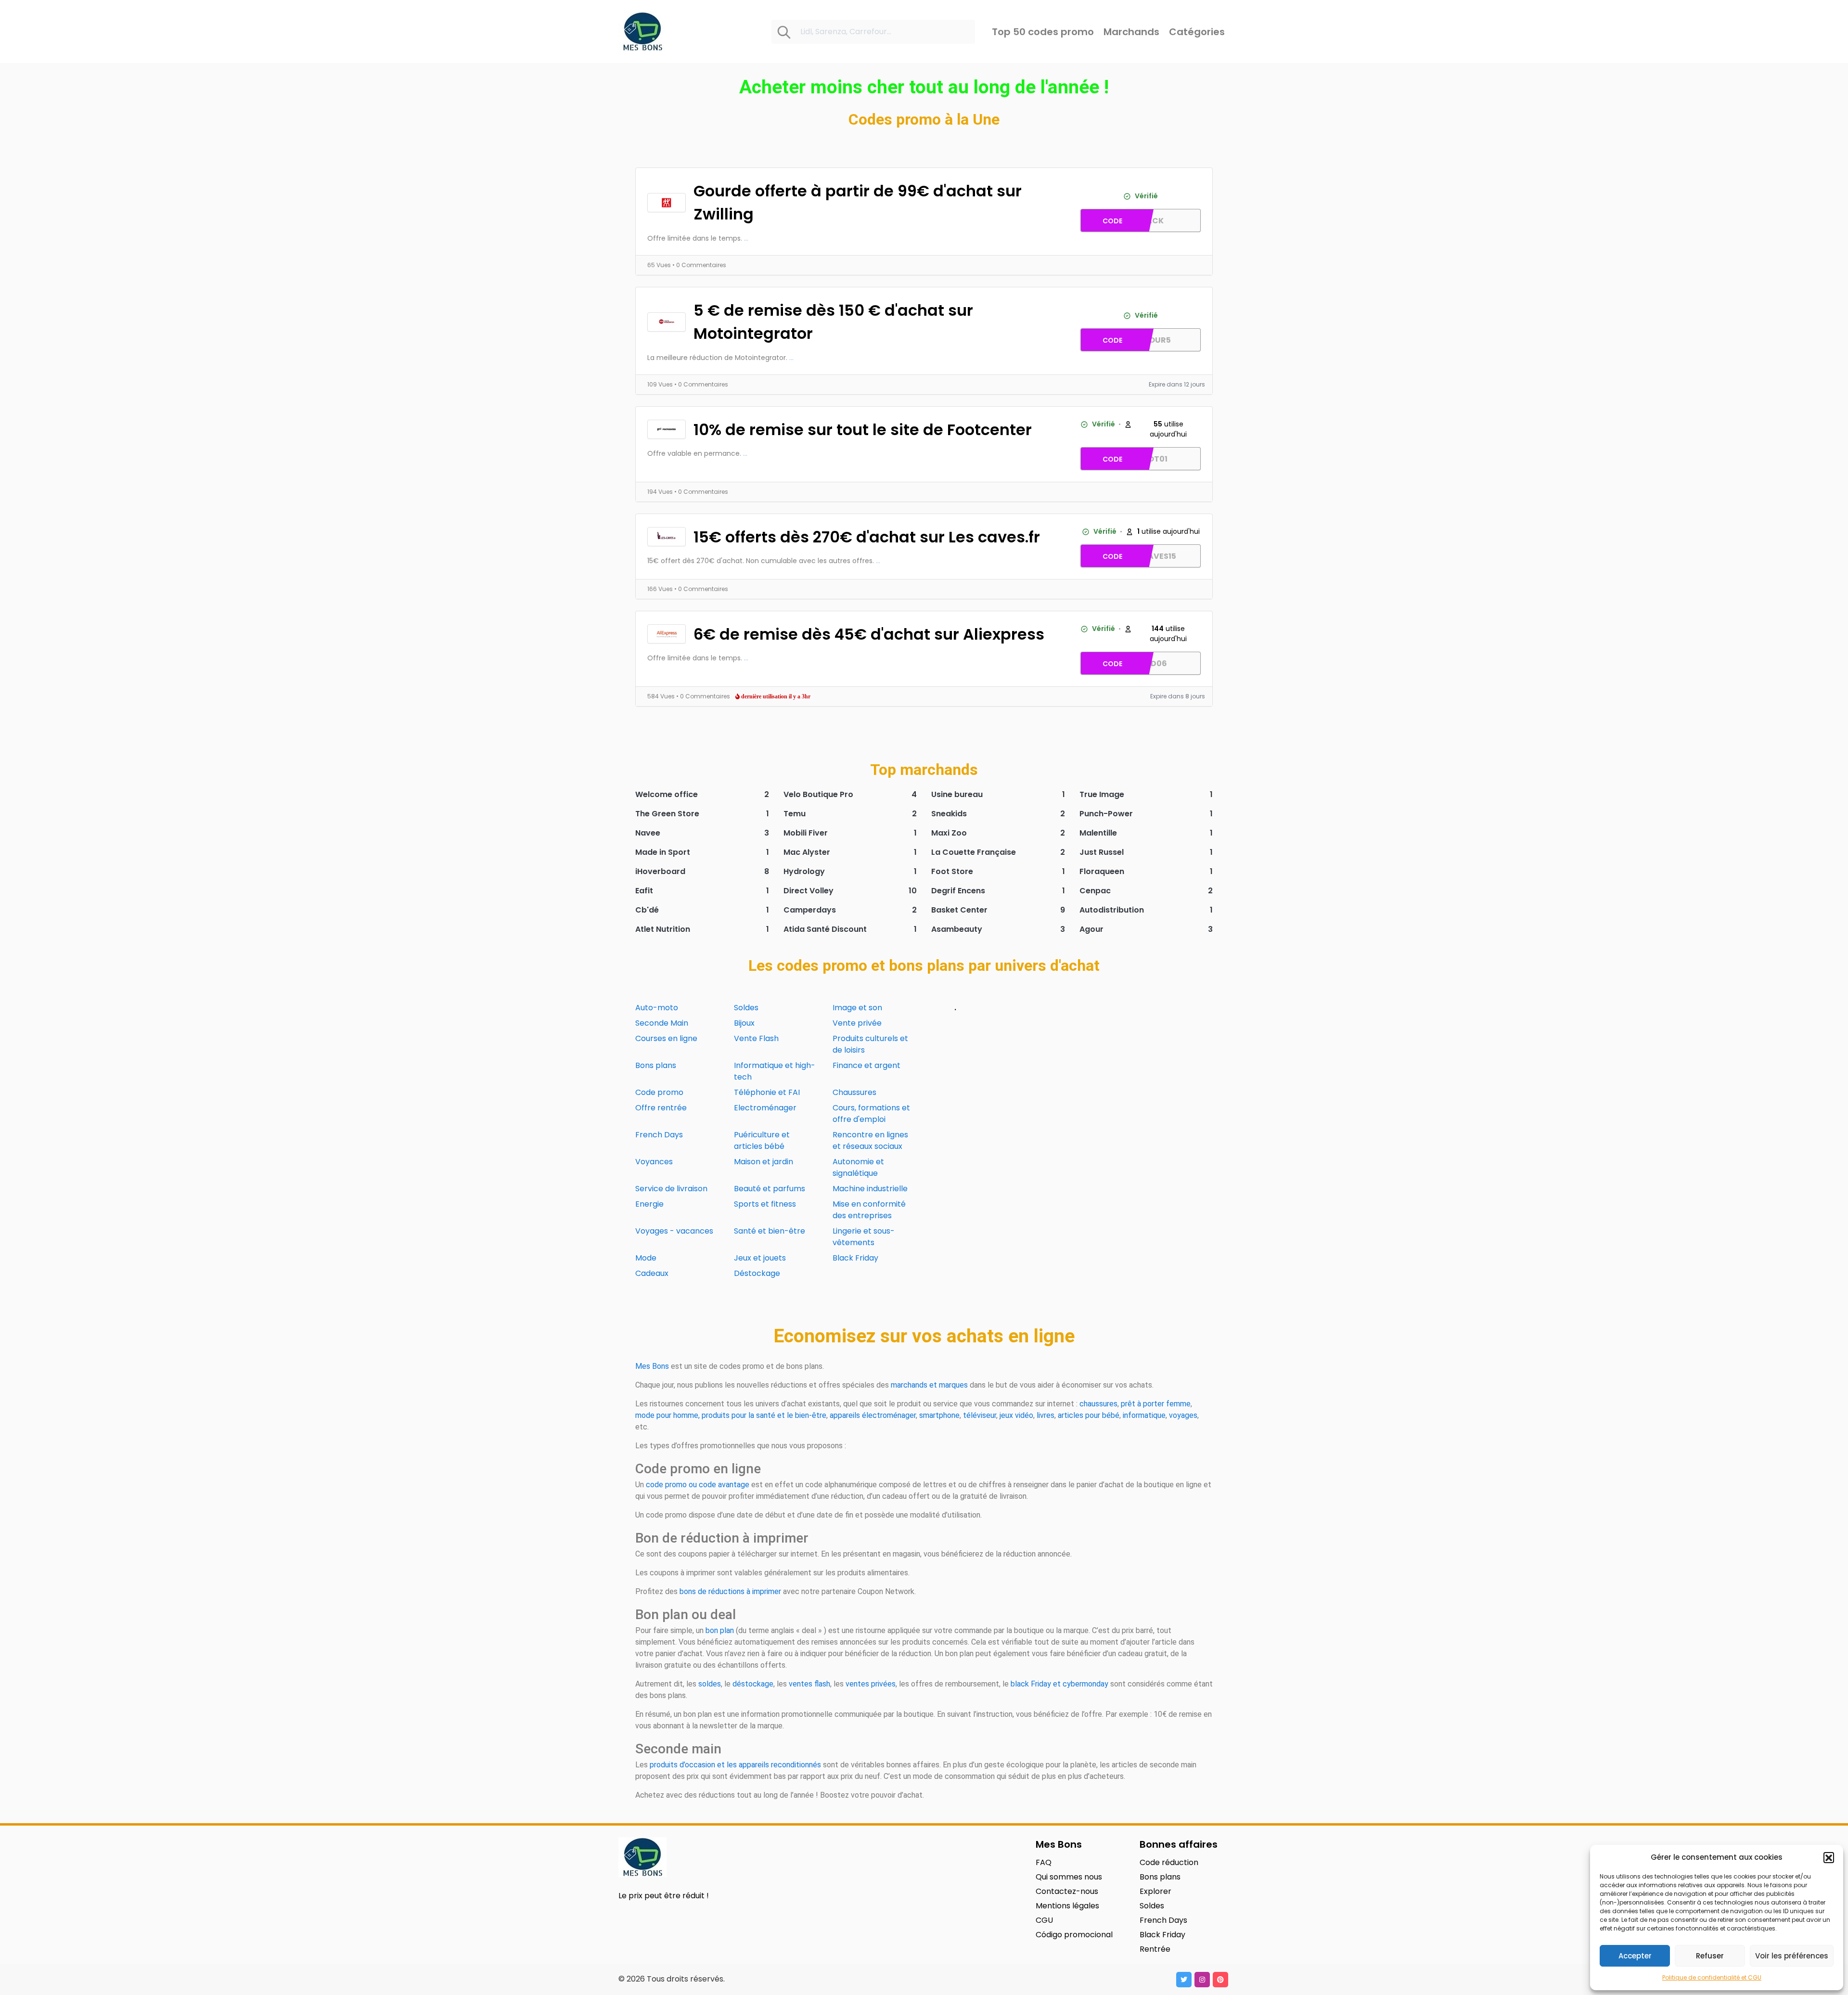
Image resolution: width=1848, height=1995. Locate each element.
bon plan (720, 1630)
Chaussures (854, 1092)
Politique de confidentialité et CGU (1712, 1977)
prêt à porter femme (1156, 1404)
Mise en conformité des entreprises (869, 1210)
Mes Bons (652, 1366)
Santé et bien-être (770, 1231)
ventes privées (871, 1684)
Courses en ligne (666, 1038)
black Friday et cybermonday (1059, 1684)
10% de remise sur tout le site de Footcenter (863, 430)
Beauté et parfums (770, 1189)
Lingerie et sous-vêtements (864, 1237)
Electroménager (765, 1108)
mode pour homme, (667, 1415)
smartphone (939, 1415)
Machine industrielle (870, 1189)
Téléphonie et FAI (767, 1092)
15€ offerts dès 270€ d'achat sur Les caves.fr (867, 537)
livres (1046, 1415)
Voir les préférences (1792, 1956)
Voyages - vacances (674, 1231)
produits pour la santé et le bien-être (764, 1415)
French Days (659, 1135)
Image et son (857, 1008)
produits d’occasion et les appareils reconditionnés (735, 1765)
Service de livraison (671, 1189)
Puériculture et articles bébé (762, 1140)
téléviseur (980, 1415)
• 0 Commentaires (699, 265)
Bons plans (656, 1065)
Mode (646, 1258)
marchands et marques (929, 1385)
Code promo (659, 1092)
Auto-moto (657, 1008)
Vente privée (857, 1023)
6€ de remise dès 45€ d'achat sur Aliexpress (869, 634)
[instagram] (1202, 1980)
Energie (649, 1204)
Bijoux (744, 1023)
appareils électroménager (873, 1415)
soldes (710, 1684)
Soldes (746, 1008)
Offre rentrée (661, 1108)
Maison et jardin (764, 1162)
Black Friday (855, 1258)
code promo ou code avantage (698, 1485)
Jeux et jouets (760, 1258)
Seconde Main (662, 1023)
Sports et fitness (765, 1204)
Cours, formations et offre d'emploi (871, 1113)
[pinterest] (1220, 1980)
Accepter (1635, 1956)
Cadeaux (652, 1273)
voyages (1183, 1415)
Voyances (654, 1162)
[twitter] (1184, 1980)
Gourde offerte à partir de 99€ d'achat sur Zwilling (858, 202)
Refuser (1710, 1956)
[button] (1829, 1857)
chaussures (1098, 1404)
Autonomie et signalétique (858, 1167)
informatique (1144, 1415)
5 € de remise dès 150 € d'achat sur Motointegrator (833, 322)
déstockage (753, 1684)
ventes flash (809, 1684)
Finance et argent (866, 1065)
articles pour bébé (1089, 1415)
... (746, 238)
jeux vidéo (1016, 1415)
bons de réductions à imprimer (730, 1591)
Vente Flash (756, 1038)
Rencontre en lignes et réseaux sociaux (870, 1140)
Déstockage (757, 1273)
